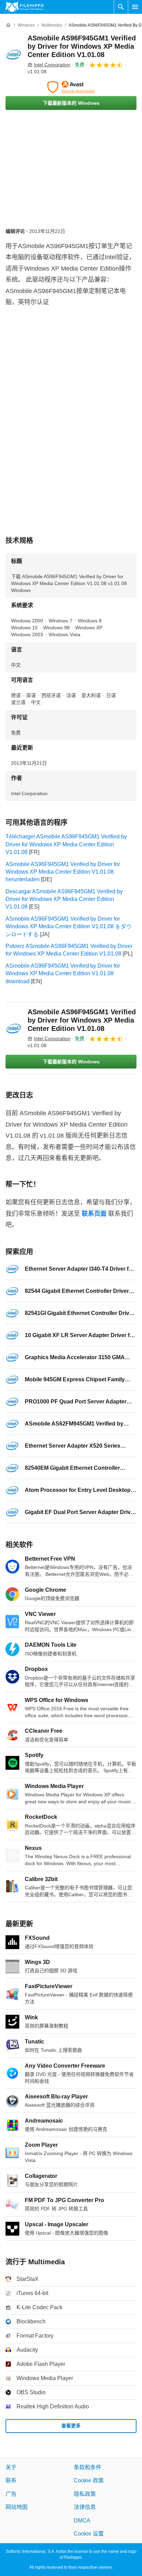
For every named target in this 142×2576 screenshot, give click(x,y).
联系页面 (94, 1214)
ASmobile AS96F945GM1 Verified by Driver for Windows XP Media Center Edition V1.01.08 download (63, 974)
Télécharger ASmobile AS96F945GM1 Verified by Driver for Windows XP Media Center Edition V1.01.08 (66, 844)
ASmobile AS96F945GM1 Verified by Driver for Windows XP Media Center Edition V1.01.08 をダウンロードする (69, 927)
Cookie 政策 (89, 2481)
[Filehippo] (25, 7)
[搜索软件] (121, 7)
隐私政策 (85, 2494)
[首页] (8, 25)
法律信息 (85, 2507)
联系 (11, 2481)
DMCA (82, 2521)
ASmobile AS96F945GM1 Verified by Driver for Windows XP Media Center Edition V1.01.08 (82, 46)
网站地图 (17, 2507)
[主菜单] (135, 7)
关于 (11, 2467)
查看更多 (71, 2426)
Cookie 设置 (89, 2534)
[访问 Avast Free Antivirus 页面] (71, 87)
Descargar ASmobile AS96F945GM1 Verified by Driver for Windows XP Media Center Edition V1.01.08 (64, 899)
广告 (11, 2494)
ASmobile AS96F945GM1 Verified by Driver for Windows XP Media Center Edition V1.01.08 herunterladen (63, 872)
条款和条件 (88, 2467)
